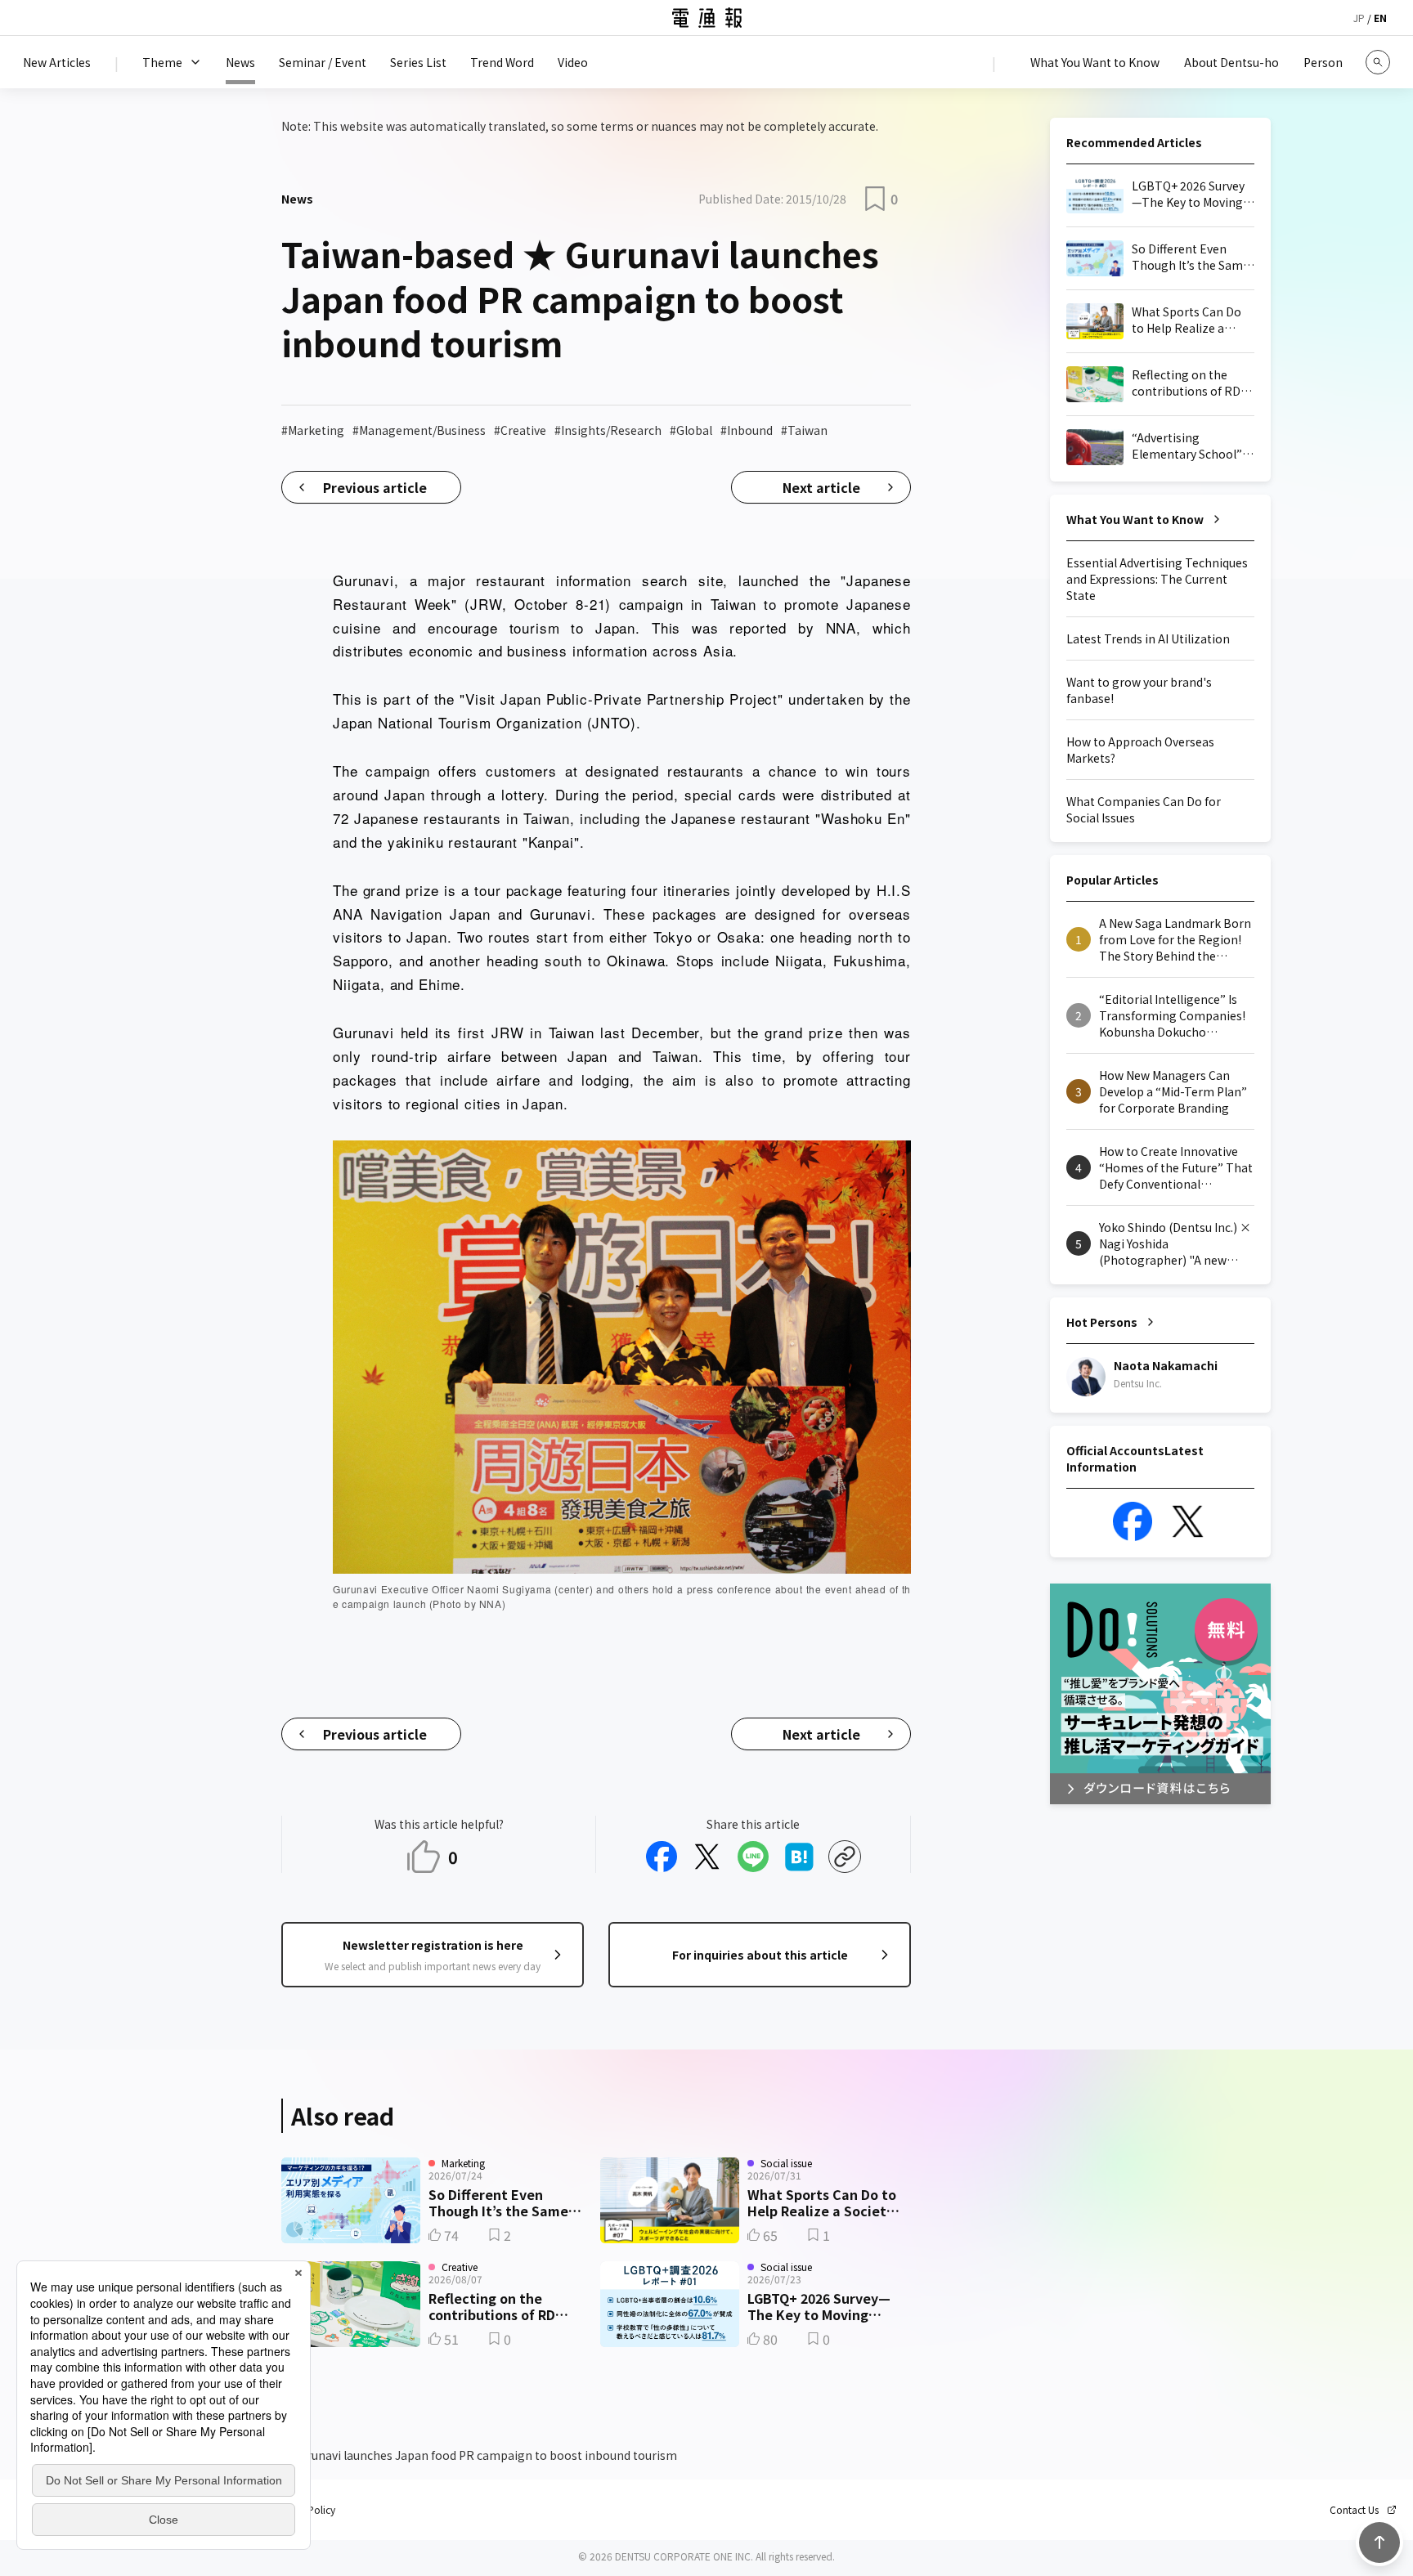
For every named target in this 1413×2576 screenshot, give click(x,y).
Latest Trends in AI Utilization (1148, 638)
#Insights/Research (608, 430)
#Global (691, 430)
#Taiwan (804, 430)
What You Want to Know (1135, 519)
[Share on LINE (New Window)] (753, 1857)
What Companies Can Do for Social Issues (1144, 809)
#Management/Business (419, 430)
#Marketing (313, 430)
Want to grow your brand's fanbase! (1139, 690)
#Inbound (747, 430)
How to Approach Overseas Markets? (1140, 750)
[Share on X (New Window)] (707, 1857)
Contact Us (1354, 2510)
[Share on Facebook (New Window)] (662, 1857)
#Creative (520, 430)
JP (1359, 18)
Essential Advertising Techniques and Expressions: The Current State (1157, 579)
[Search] (1378, 62)
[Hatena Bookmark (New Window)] (799, 1857)
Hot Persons (1102, 1322)
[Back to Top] (1379, 2542)
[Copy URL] (845, 1857)
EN (1380, 18)
